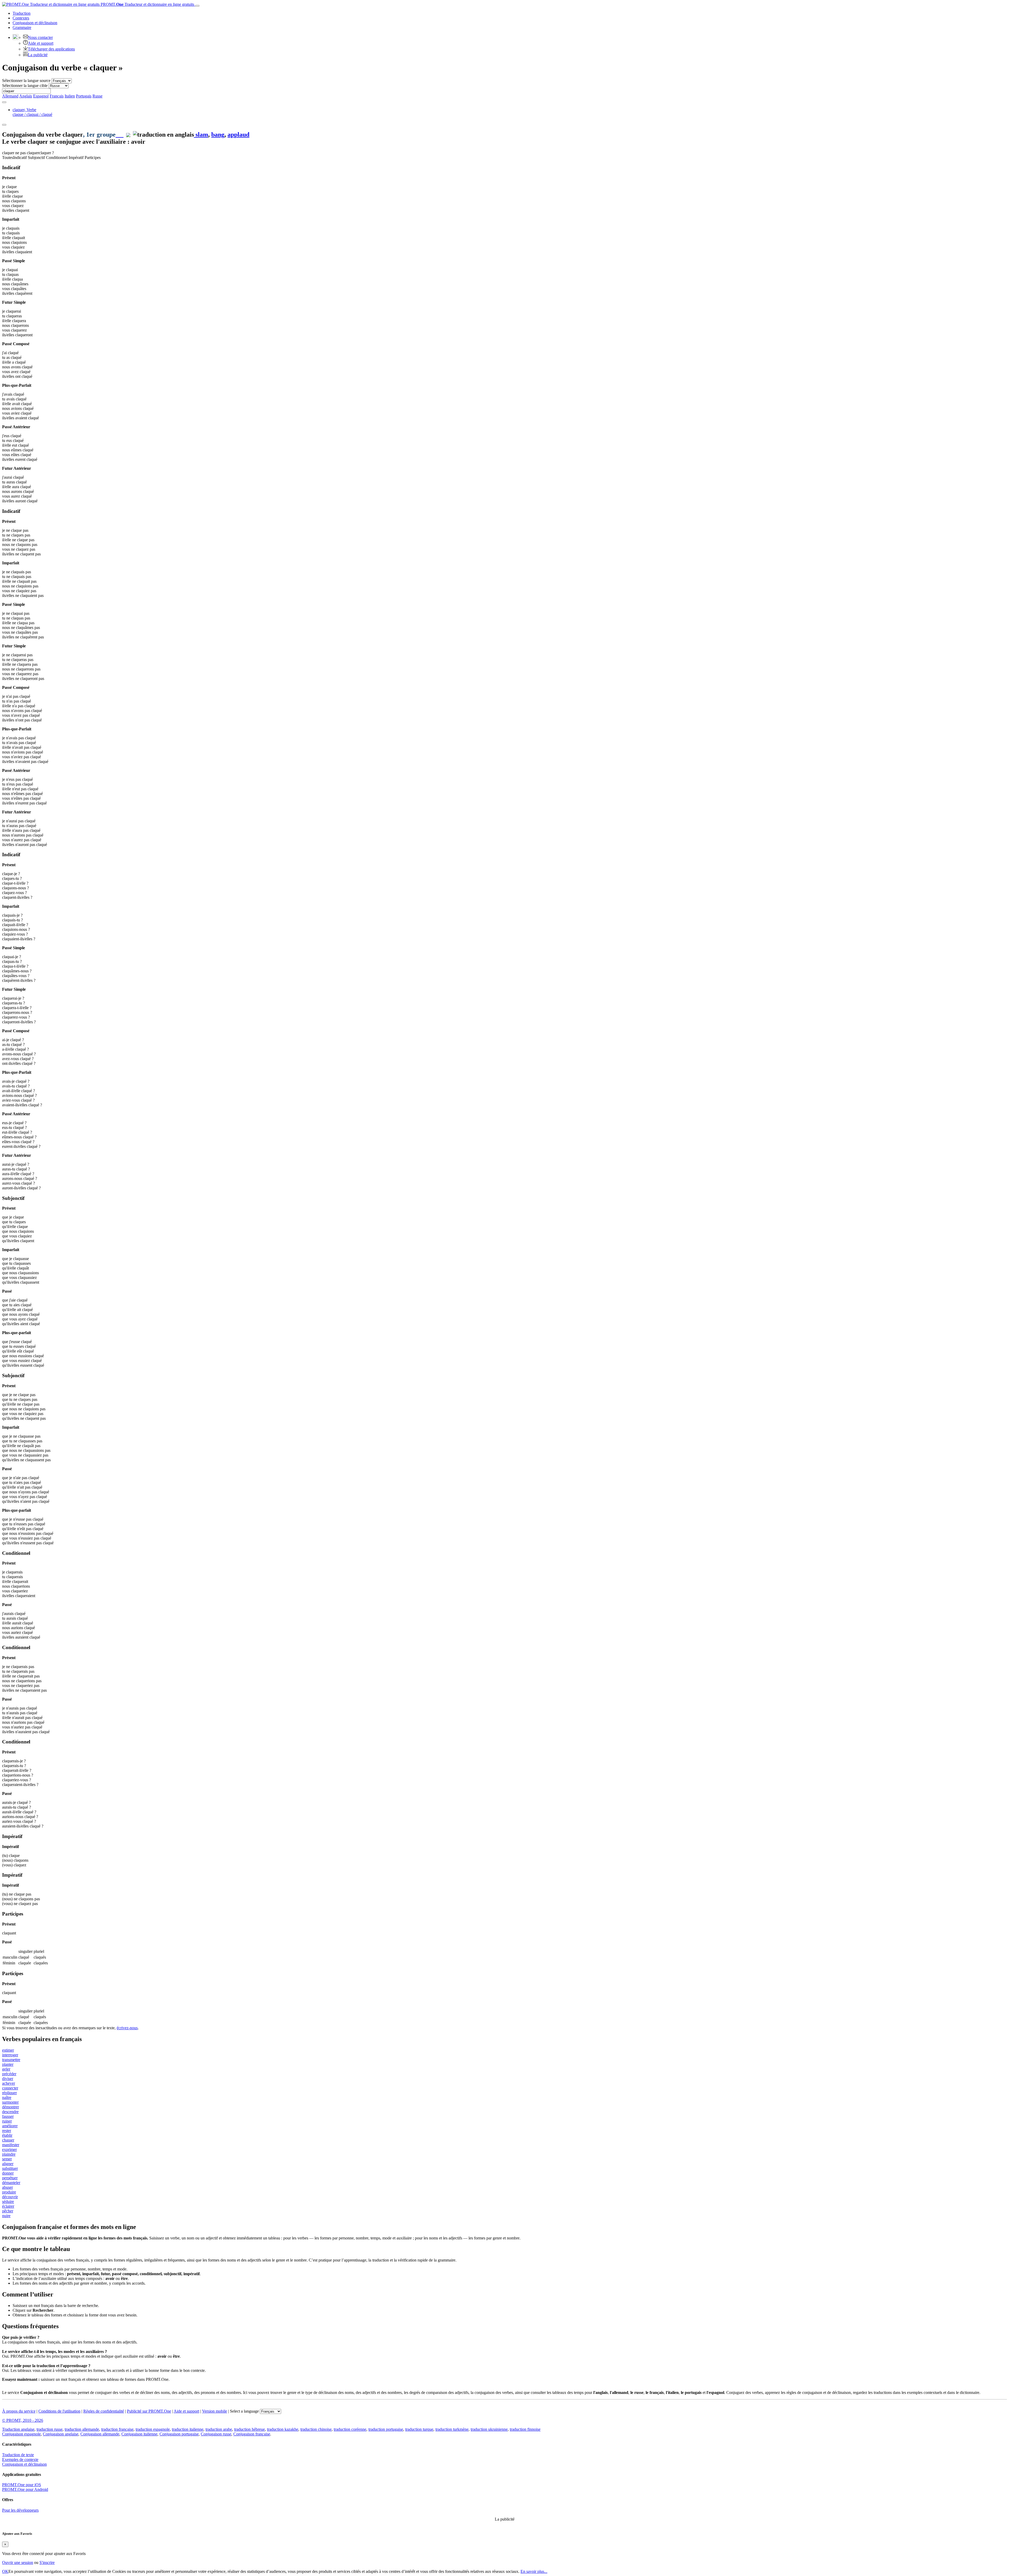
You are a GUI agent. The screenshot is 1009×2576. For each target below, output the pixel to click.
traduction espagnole (153, 2429)
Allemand (10, 96)
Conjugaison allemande (100, 2434)
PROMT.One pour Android (25, 2489)
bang (218, 135)
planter (8, 2064)
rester (7, 2131)
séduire (8, 2201)
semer (7, 2159)
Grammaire (22, 27)
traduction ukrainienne (489, 2429)
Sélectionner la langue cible (25, 86)
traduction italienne (188, 2429)
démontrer (11, 2107)
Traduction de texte (18, 2455)
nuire (6, 2216)
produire (9, 2192)
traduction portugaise (386, 2429)
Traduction (22, 13)
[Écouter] (120, 135)
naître (7, 2097)
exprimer (9, 2149)
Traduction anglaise (18, 2429)
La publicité (38, 55)
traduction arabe (219, 2429)
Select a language (244, 2411)
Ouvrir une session (18, 2562)
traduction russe (50, 2429)
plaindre (9, 2154)
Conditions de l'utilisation (59, 2411)
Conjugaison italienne (139, 2434)
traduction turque (419, 2429)
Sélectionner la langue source (26, 81)
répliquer (9, 2093)
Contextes (21, 18)
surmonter (10, 2102)
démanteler (11, 2183)
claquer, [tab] (32, 112)
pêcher (8, 2211)
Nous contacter (40, 37)
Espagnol (41, 96)
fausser (8, 2116)
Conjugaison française (252, 2434)
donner (8, 2173)
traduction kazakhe (283, 2429)
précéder (9, 2074)
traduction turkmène (452, 2429)
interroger (10, 2055)
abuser (7, 2187)
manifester (11, 2145)
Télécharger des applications (51, 49)
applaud (238, 135)
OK (5, 2571)
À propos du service (19, 2411)
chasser (8, 2140)
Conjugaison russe (216, 2434)
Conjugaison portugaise (179, 2434)
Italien (70, 96)
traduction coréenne (350, 2429)
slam (201, 135)
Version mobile (215, 2411)
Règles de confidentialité (104, 2411)
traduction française (117, 2429)
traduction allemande (82, 2429)
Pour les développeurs (20, 2510)
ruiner (7, 2121)
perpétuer (10, 2178)
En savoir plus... (534, 2571)
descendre (10, 2112)
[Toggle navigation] (197, 6)
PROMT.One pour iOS (22, 2485)
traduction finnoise (525, 2429)
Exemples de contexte (20, 2459)
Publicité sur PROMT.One (149, 2411)
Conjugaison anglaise (61, 2434)
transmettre (11, 2060)
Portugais (84, 96)
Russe (97, 96)
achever (9, 2083)
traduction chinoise (316, 2429)
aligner (8, 2164)
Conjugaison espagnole (21, 2434)
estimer (8, 2050)
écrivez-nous (127, 2028)
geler (6, 2069)
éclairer (8, 2206)
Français (57, 96)
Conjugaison (35, 23)
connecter (10, 2088)
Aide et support (41, 43)
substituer (10, 2168)
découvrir (10, 2197)
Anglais (26, 96)
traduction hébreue (249, 2429)
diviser (8, 2079)
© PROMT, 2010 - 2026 (23, 2420)
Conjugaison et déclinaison (24, 2464)
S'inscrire (47, 2562)
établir (7, 2135)
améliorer (10, 2126)
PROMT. (147, 4)
